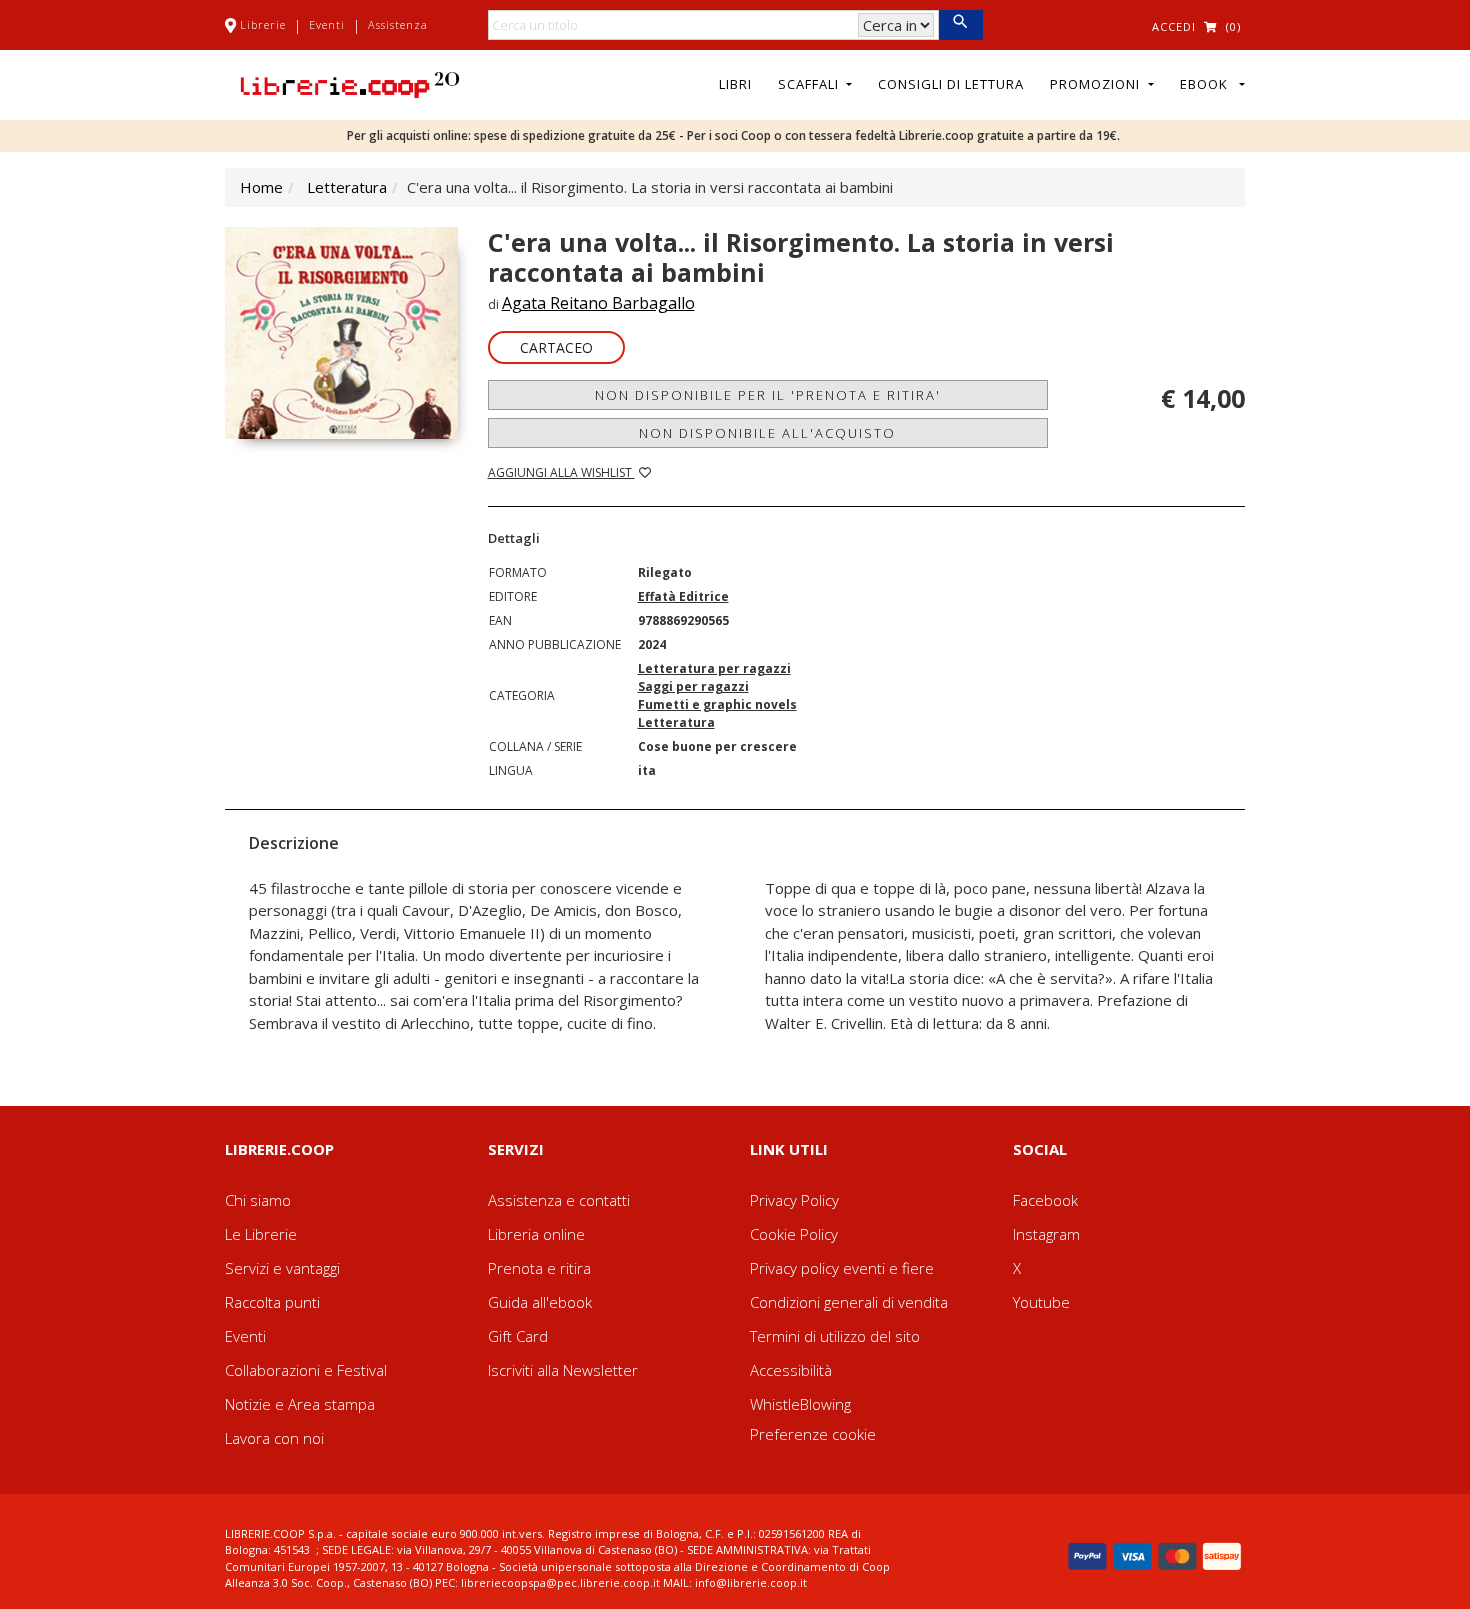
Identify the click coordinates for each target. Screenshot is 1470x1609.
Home (261, 187)
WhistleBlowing (800, 1404)
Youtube (1041, 1302)
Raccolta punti (272, 1302)
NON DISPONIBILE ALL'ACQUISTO (767, 433)
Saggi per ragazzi (693, 686)
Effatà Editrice (683, 596)
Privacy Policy (794, 1200)
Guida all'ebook (540, 1302)
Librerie (263, 24)
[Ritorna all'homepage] (350, 83)
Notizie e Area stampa (300, 1404)
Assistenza (398, 24)
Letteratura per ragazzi (714, 668)
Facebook (1045, 1200)
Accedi (1174, 26)
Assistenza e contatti (559, 1200)
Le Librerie (261, 1234)
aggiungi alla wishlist (561, 472)
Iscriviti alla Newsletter (563, 1370)
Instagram (1046, 1234)
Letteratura (347, 187)
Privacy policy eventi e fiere (842, 1268)
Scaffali (810, 84)
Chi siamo (258, 1200)
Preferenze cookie (813, 1434)
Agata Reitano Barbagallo (598, 303)
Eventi (327, 24)
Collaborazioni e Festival (306, 1370)
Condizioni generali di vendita (849, 1302)
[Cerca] (960, 25)
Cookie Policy (794, 1234)
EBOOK (1208, 84)
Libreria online (536, 1234)
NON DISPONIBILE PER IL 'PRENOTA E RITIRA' (768, 395)
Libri (735, 84)
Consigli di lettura (951, 84)
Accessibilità (791, 1370)
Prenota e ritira (539, 1268)
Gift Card (518, 1336)
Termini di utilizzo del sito (835, 1336)
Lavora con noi (274, 1438)
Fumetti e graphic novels (717, 704)
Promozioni (1097, 84)
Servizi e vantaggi (282, 1268)
